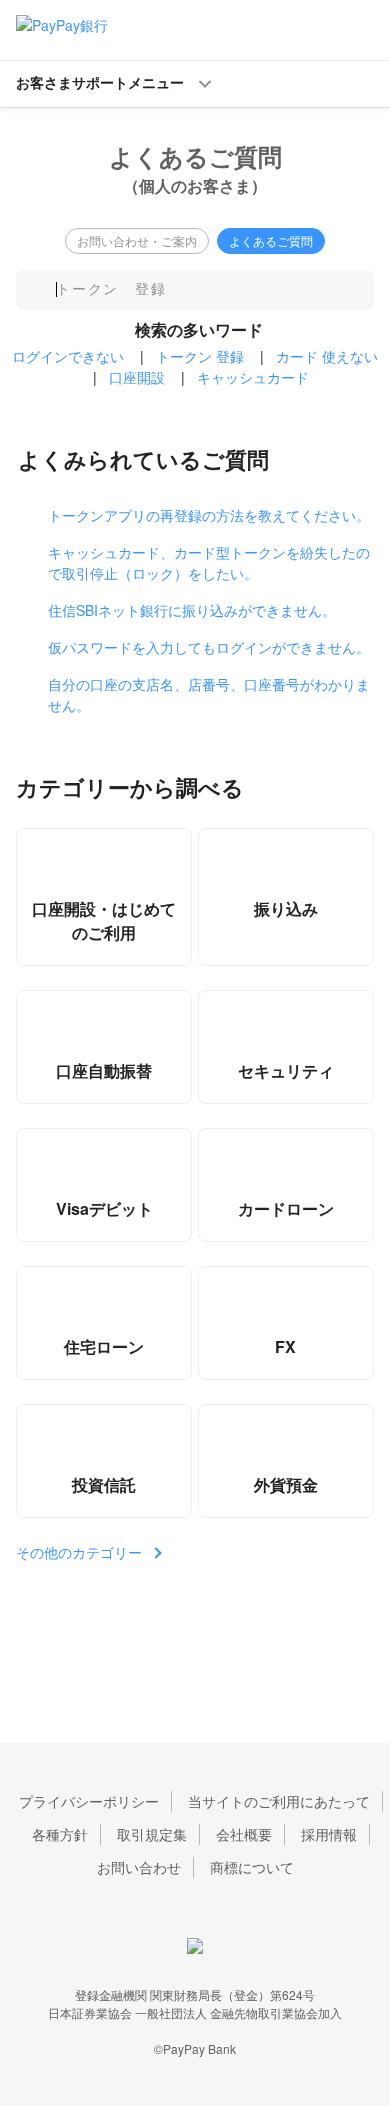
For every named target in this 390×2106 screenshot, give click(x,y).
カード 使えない (327, 356)
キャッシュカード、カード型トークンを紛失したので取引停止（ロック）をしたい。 (209, 562)
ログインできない (68, 356)
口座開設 (137, 377)
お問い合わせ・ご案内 (137, 240)
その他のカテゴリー (79, 1552)
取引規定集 (152, 1834)
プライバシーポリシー (89, 1801)
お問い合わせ (139, 1867)
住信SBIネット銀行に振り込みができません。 (192, 610)
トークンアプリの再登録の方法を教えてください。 (209, 515)
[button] (195, 84)
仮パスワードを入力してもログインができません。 (209, 647)
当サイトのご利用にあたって (279, 1801)
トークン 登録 (200, 356)
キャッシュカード (253, 377)
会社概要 (244, 1834)
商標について (252, 1867)
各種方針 (60, 1834)
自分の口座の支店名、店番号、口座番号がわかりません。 (209, 694)
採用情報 (329, 1834)
